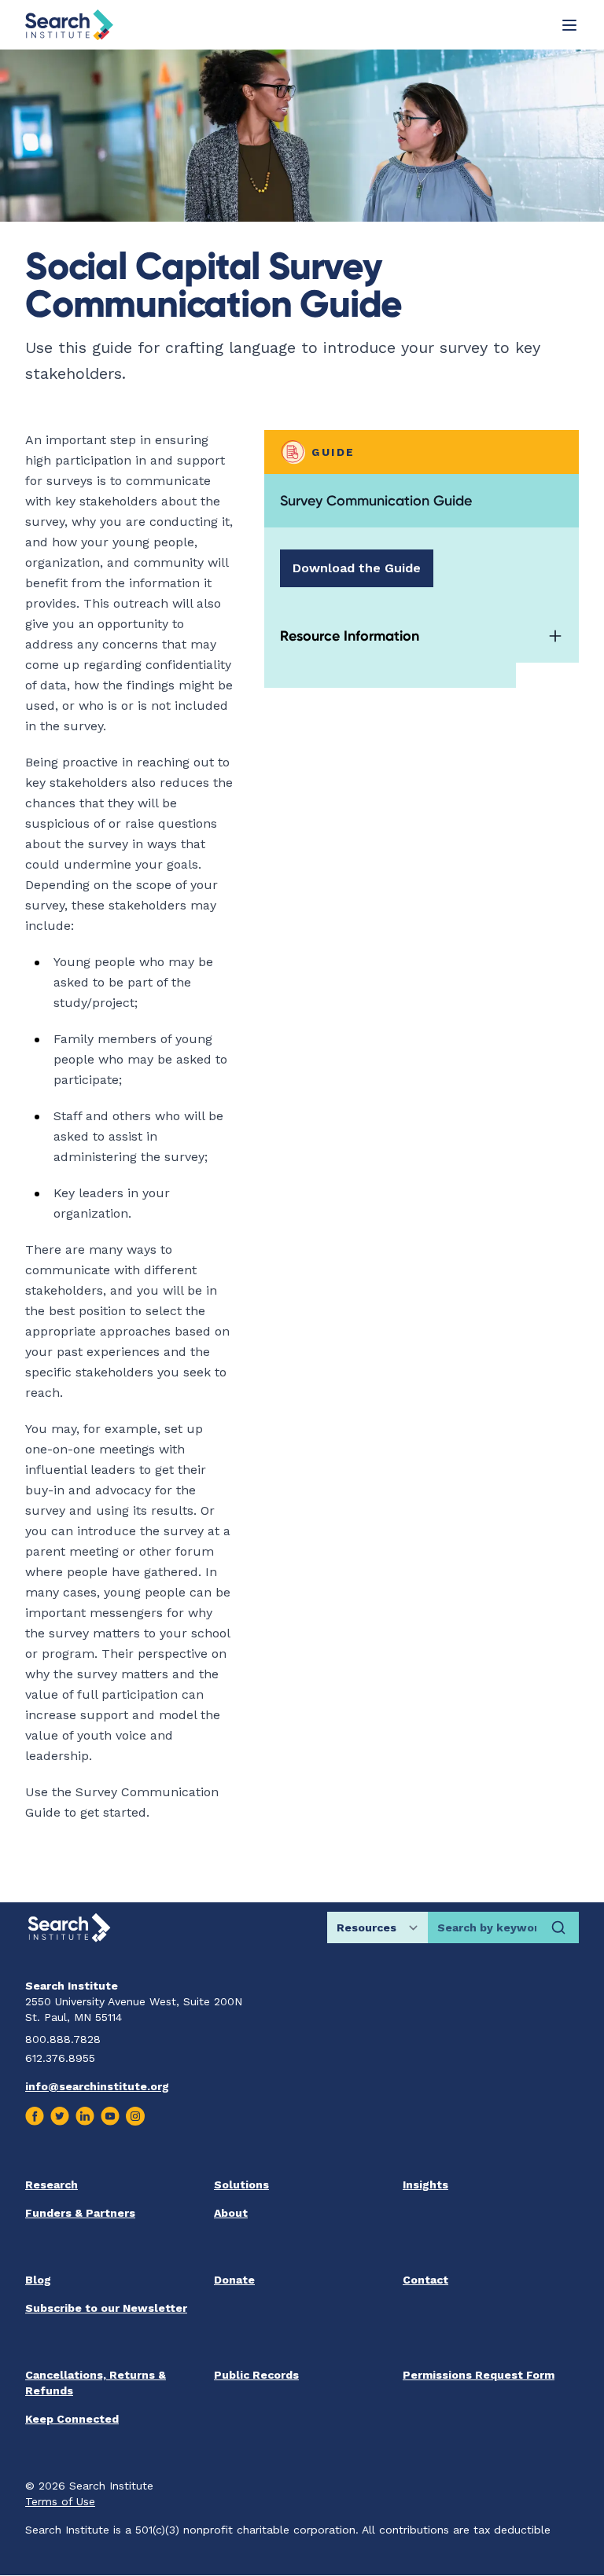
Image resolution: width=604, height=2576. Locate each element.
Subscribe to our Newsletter (106, 2308)
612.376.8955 (60, 2058)
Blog (38, 2280)
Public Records (256, 2375)
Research (52, 2185)
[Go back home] (69, 25)
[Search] (558, 1927)
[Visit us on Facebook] (35, 2116)
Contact (425, 2280)
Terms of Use (60, 2501)
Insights (425, 2185)
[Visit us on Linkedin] (85, 2116)
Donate (234, 2280)
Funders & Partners (80, 2213)
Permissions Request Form (479, 2375)
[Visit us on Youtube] (110, 2116)
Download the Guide (357, 568)
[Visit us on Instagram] (135, 2116)
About (231, 2213)
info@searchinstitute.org (97, 2086)
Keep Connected (72, 2419)
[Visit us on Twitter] (60, 2116)
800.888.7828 (63, 2039)
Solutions (241, 2185)
